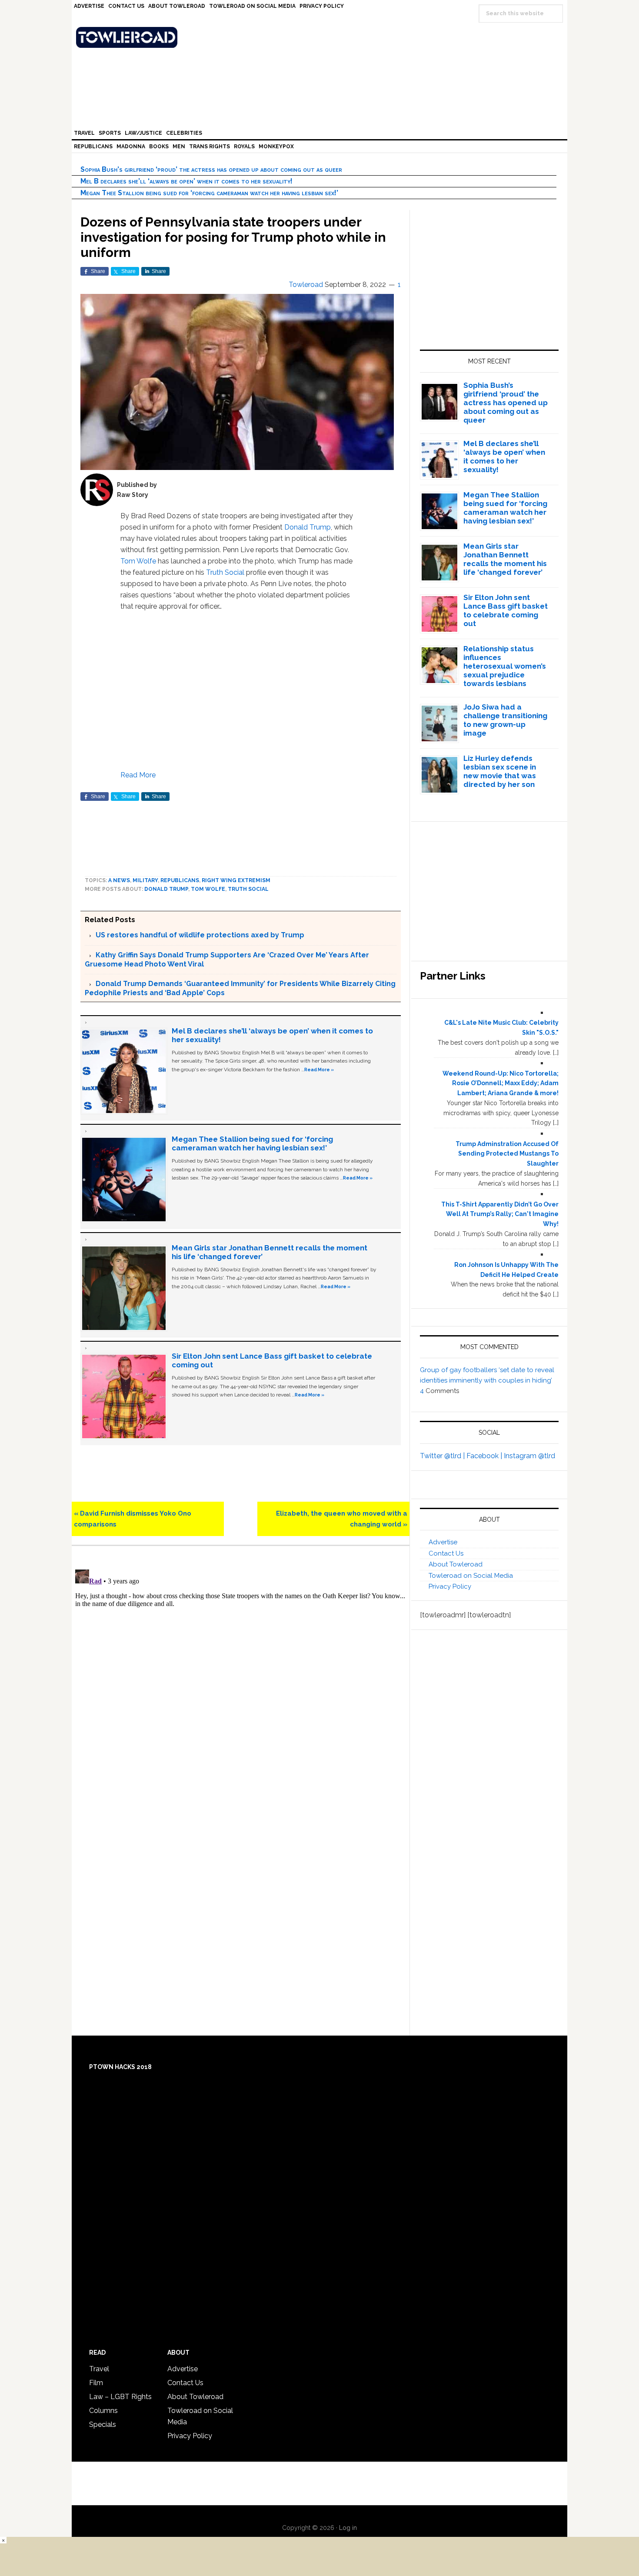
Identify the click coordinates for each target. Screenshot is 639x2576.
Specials (103, 2424)
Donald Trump (308, 527)
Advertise (443, 1542)
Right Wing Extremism (236, 880)
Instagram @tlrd (529, 1456)
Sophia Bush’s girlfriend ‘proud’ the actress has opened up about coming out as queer (211, 169)
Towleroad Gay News (322, 37)
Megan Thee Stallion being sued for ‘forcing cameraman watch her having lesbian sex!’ (209, 193)
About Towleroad (456, 1564)
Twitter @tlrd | (443, 1456)
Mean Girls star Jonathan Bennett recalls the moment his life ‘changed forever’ (505, 559)
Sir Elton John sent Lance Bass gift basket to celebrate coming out (506, 610)
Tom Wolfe (138, 561)
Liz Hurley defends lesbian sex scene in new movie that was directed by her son (500, 771)
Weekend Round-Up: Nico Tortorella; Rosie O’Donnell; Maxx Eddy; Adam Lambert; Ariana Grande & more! (501, 1083)
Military (145, 880)
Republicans (180, 880)
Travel (99, 2369)
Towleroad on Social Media (471, 1576)
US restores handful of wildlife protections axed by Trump (200, 935)
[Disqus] (241, 1675)
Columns (103, 2411)
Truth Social (225, 572)
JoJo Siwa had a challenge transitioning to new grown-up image (505, 720)
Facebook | (485, 1456)
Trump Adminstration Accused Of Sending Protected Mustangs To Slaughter (507, 1154)
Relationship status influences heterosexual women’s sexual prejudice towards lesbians (505, 666)
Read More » (319, 1070)
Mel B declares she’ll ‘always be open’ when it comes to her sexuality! (186, 181)
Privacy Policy (450, 1586)
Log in (348, 2528)
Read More (138, 775)
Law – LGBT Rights (120, 2397)
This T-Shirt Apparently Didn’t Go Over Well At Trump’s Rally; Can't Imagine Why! (500, 1214)
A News (119, 880)
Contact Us (446, 1553)
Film (96, 2383)
